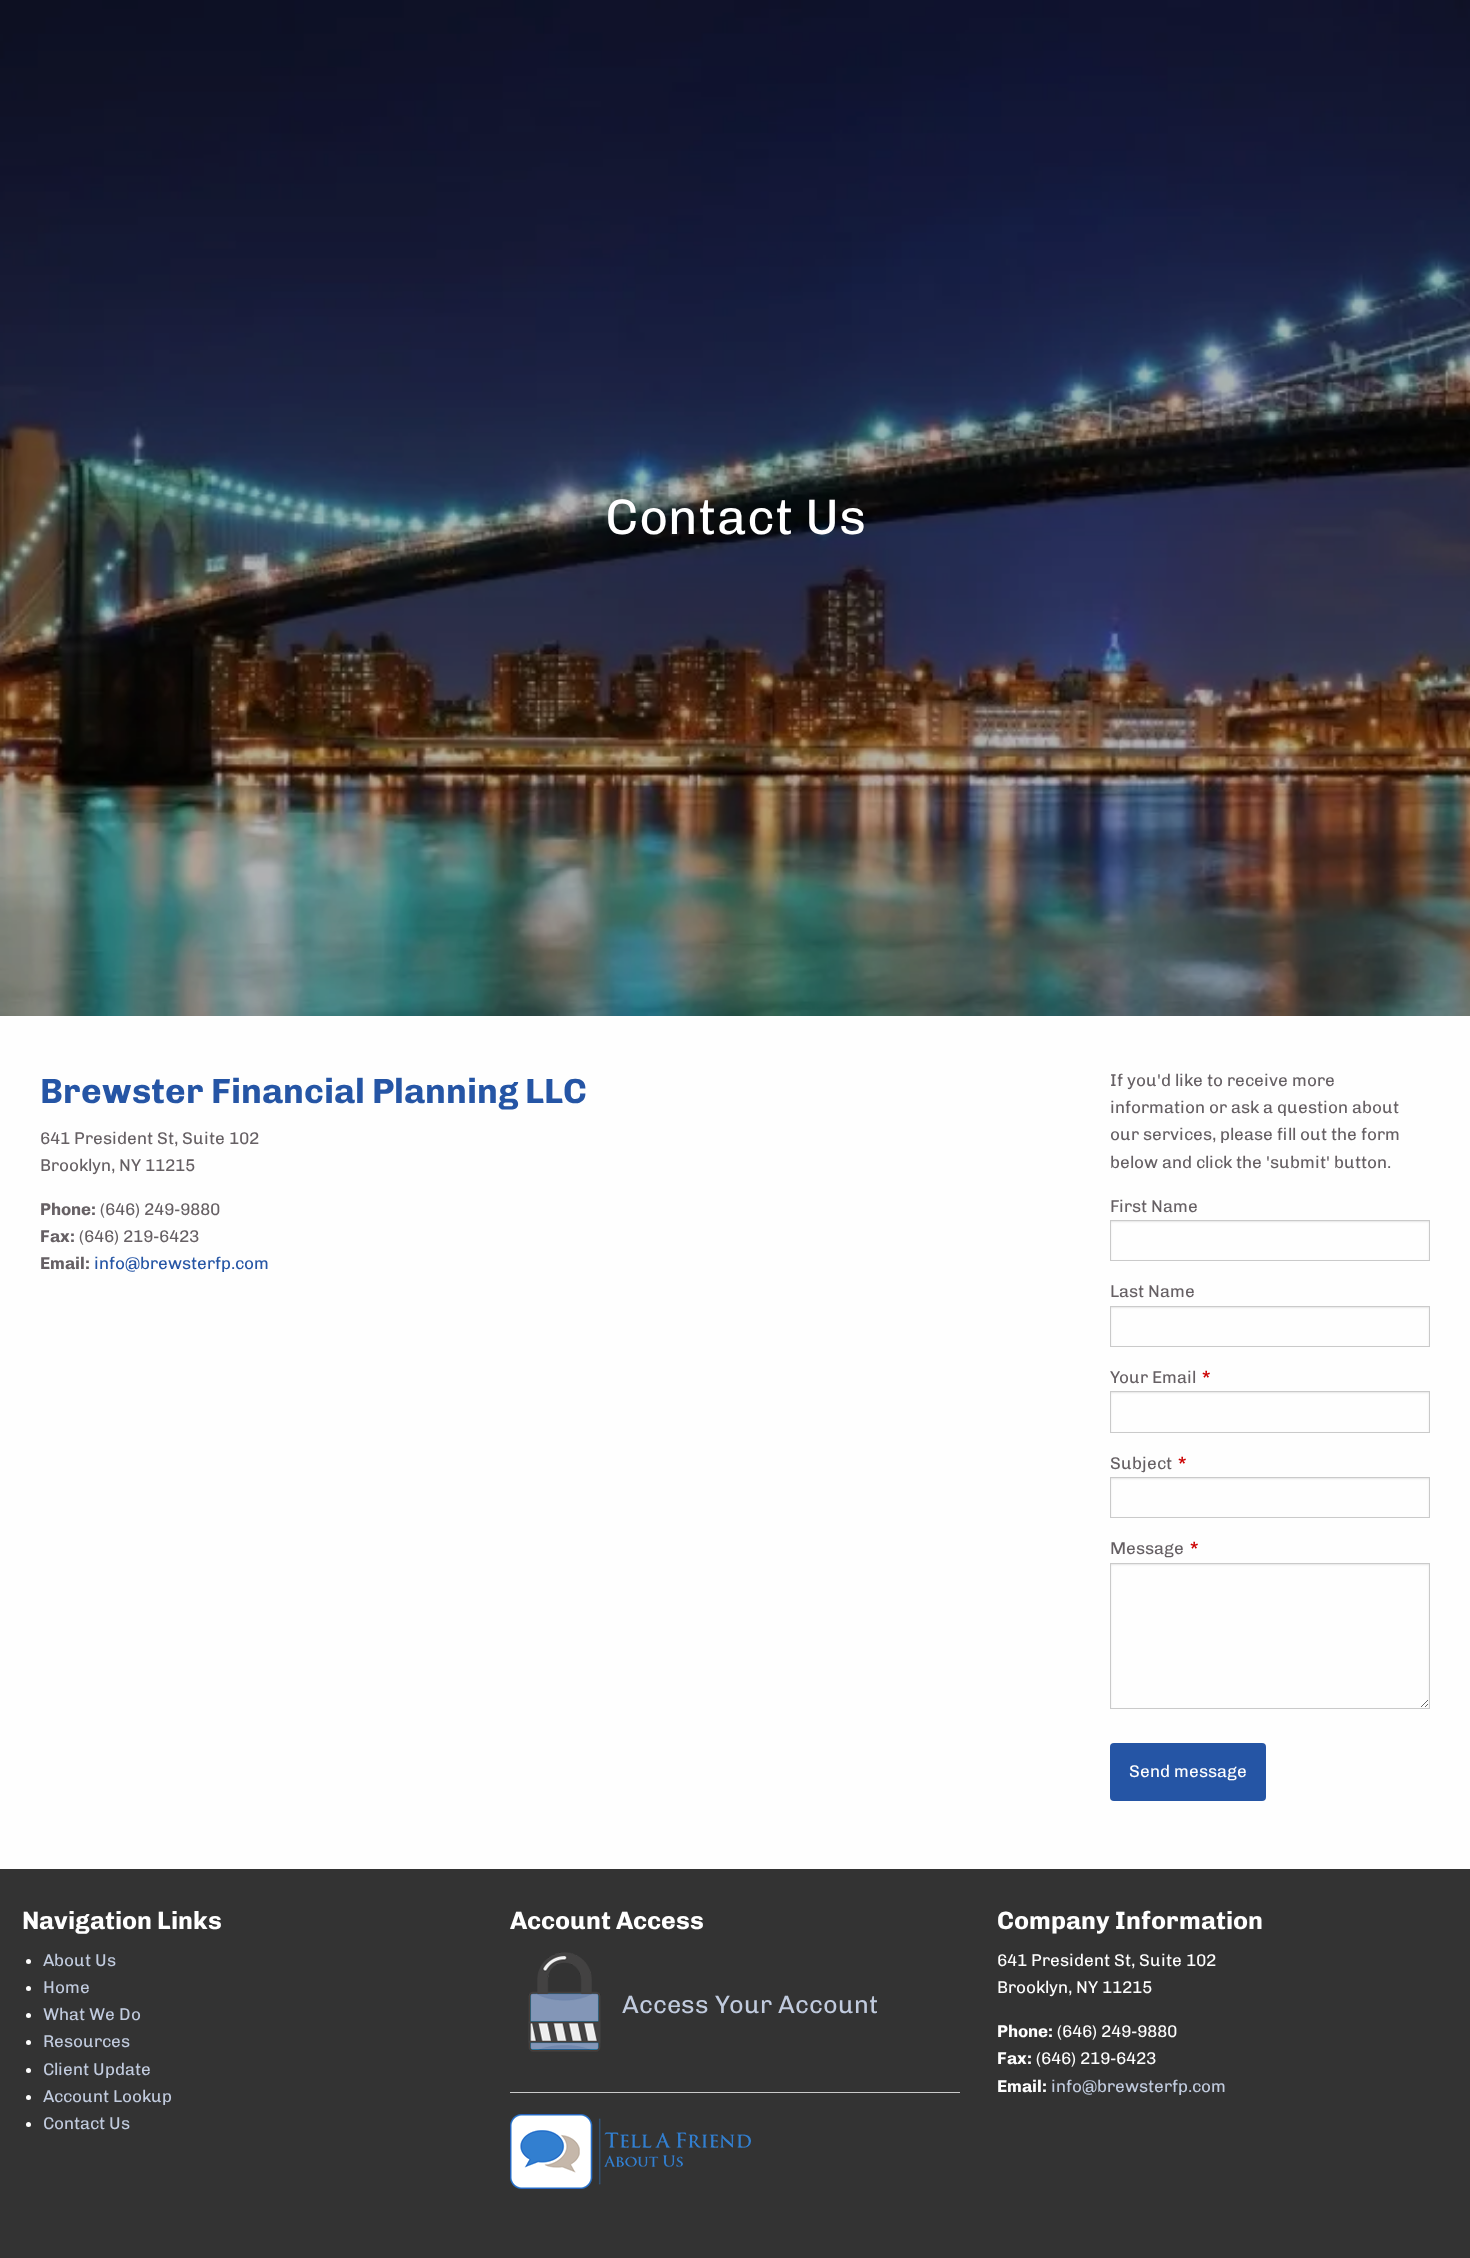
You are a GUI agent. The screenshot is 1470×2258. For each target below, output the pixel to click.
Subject (1228, 1463)
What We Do (92, 2014)
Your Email (1240, 1377)
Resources (86, 2041)
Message (1234, 1548)
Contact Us (86, 2123)
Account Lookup (107, 2096)
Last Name (1152, 1291)
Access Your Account (750, 2004)
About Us (79, 1960)
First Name (1154, 1206)
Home (66, 1987)
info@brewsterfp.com (181, 1263)
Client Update (97, 2069)
